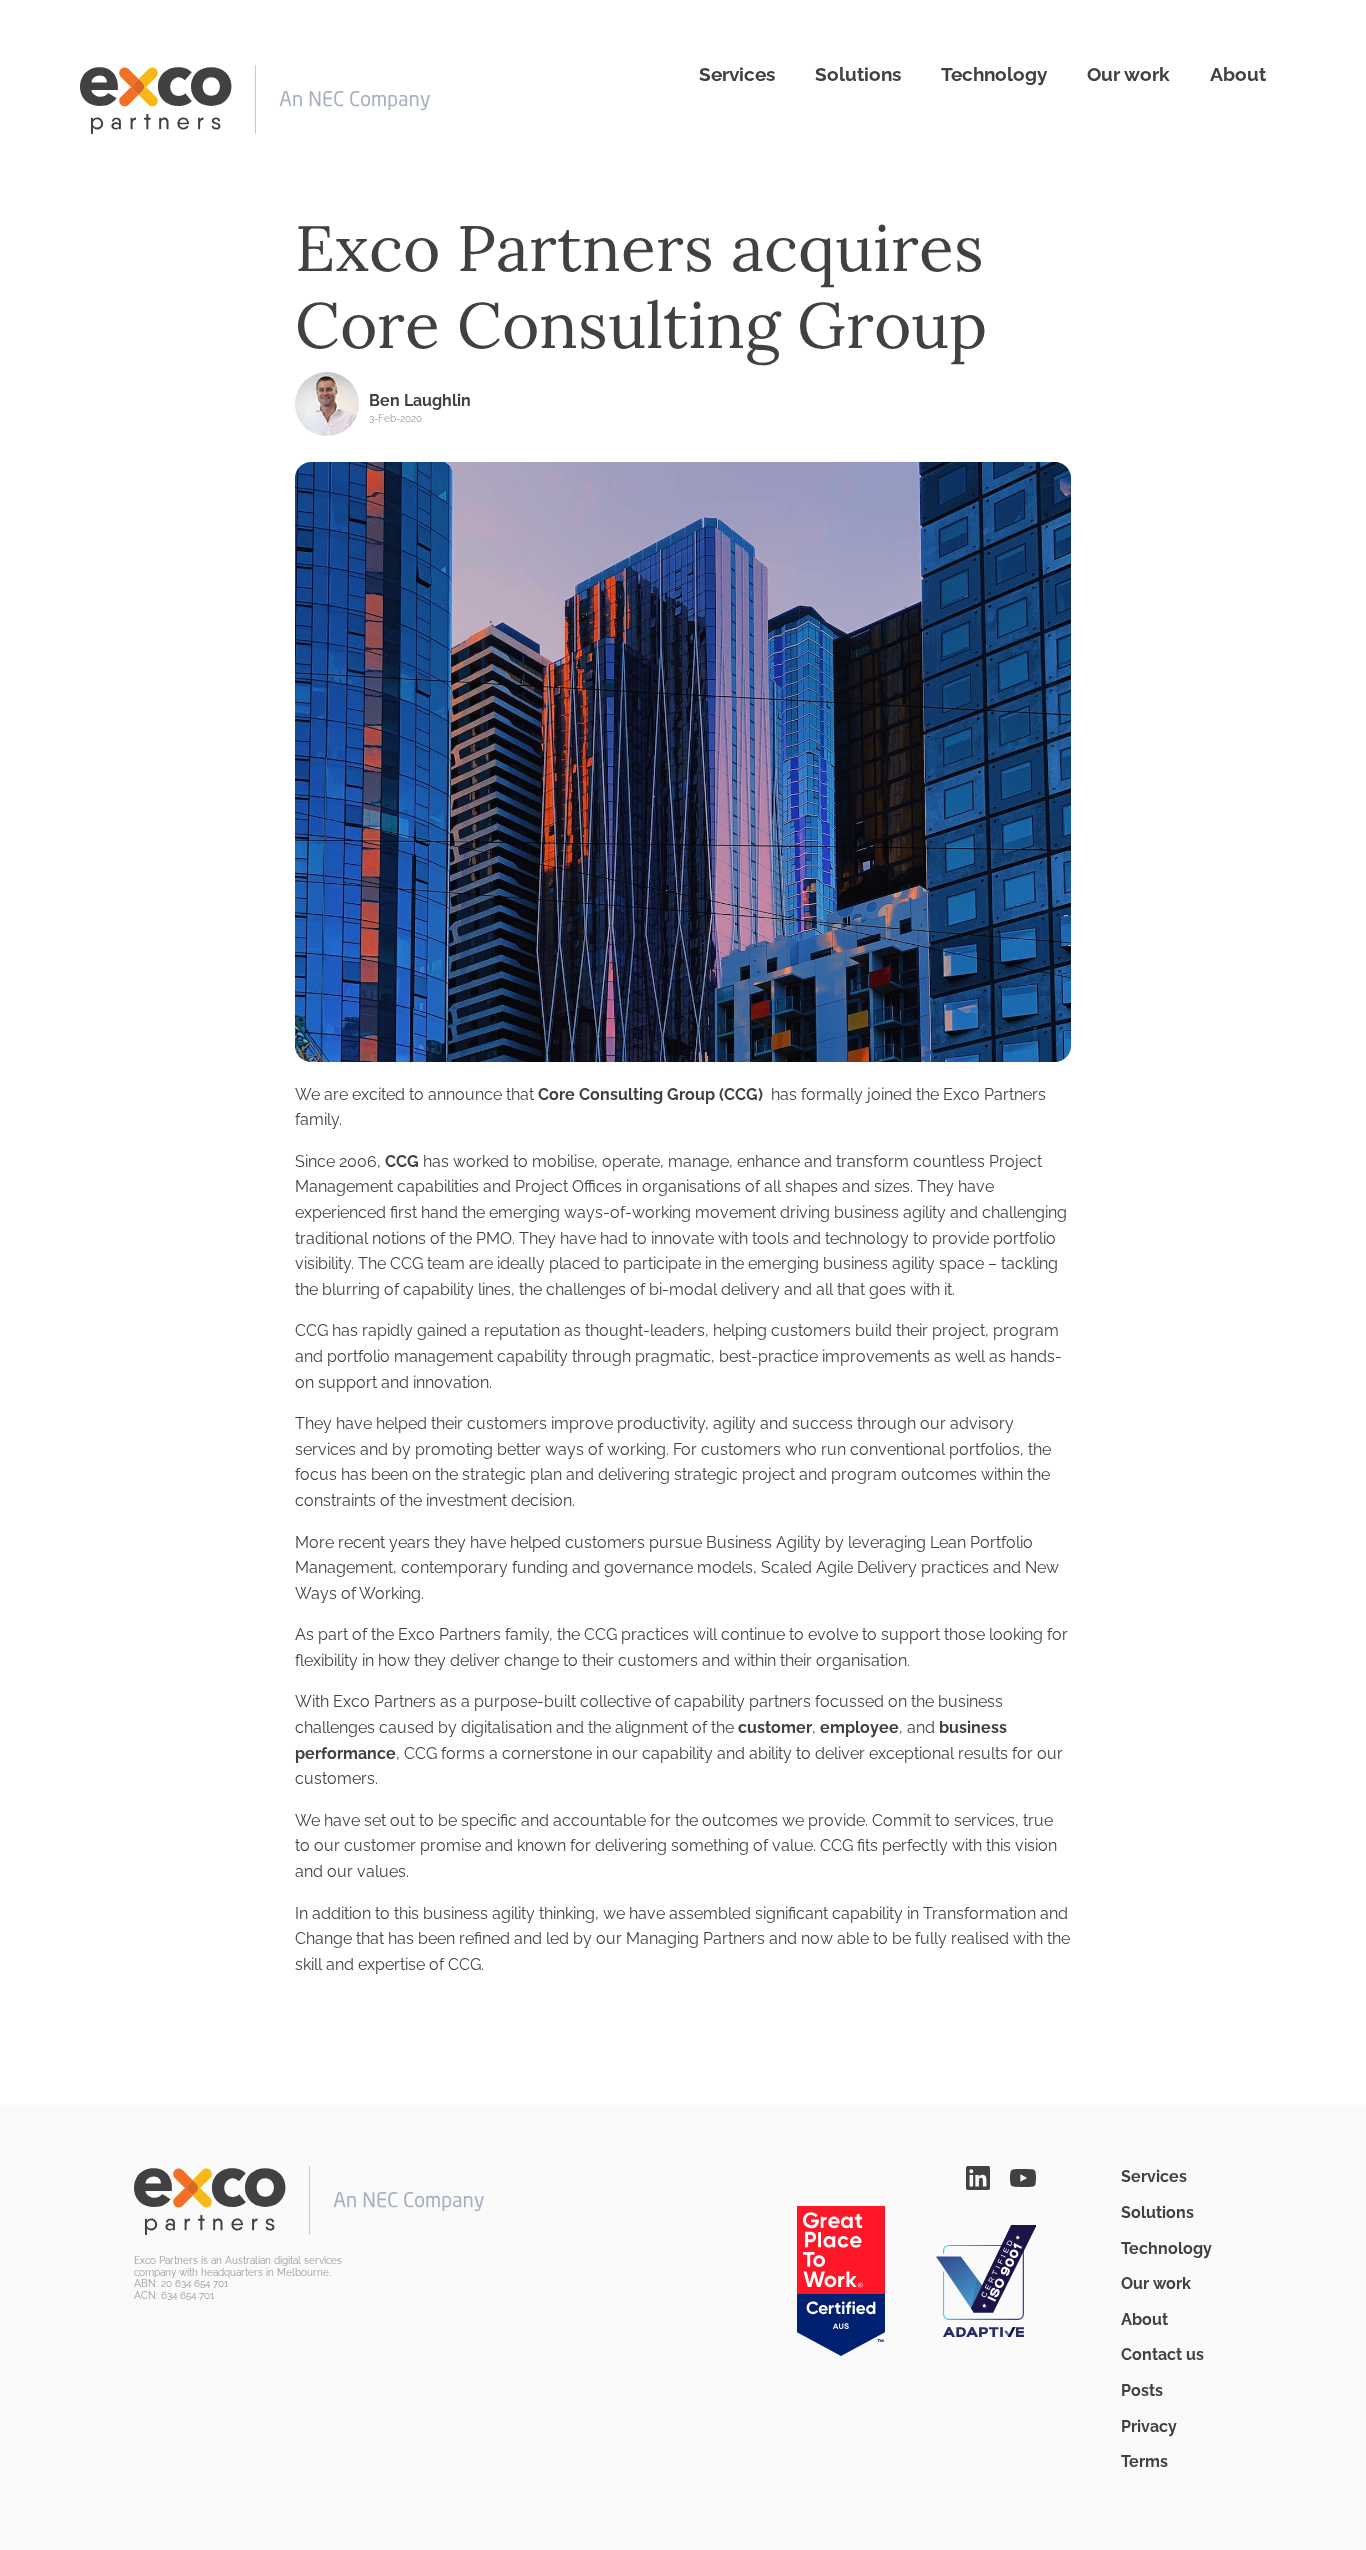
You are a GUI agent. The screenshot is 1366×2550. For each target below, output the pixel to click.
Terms (1144, 2461)
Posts (1142, 2390)
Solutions (858, 74)
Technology (994, 74)
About (1238, 74)
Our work (1128, 74)
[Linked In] (978, 2176)
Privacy (1149, 2426)
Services (737, 74)
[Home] (255, 100)
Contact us (1162, 2354)
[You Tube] (1023, 2176)
